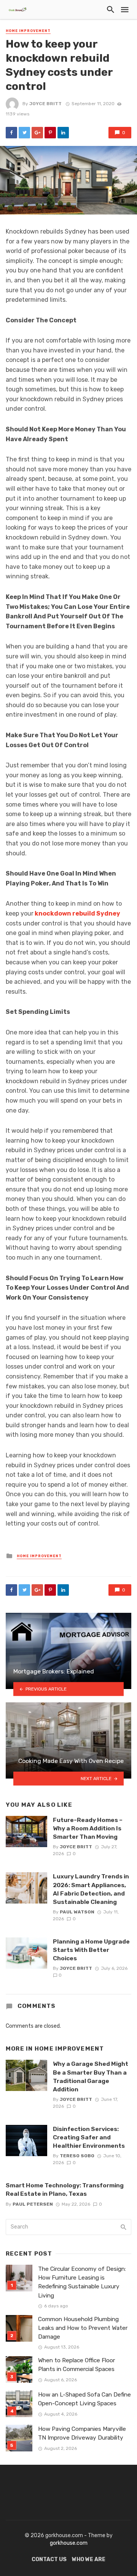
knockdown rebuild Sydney (77, 913)
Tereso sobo (77, 2156)
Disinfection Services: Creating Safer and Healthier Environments (89, 2137)
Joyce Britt (45, 104)
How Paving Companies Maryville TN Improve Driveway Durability (82, 2433)
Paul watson (77, 1912)
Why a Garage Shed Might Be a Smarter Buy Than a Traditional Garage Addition (91, 2076)
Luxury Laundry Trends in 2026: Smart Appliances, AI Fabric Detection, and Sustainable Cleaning (91, 1889)
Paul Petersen (33, 2204)
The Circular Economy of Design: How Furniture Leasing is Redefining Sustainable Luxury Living (82, 2282)
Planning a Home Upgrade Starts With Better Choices (91, 1950)
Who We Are (89, 2559)
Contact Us (49, 2559)
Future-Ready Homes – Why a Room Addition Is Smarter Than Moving (88, 1828)
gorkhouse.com (69, 2543)
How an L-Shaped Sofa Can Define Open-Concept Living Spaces (84, 2399)
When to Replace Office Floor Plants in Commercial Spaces (76, 2365)
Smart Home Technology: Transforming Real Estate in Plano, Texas (65, 2189)
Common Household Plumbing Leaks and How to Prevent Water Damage (83, 2328)
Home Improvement (28, 31)
